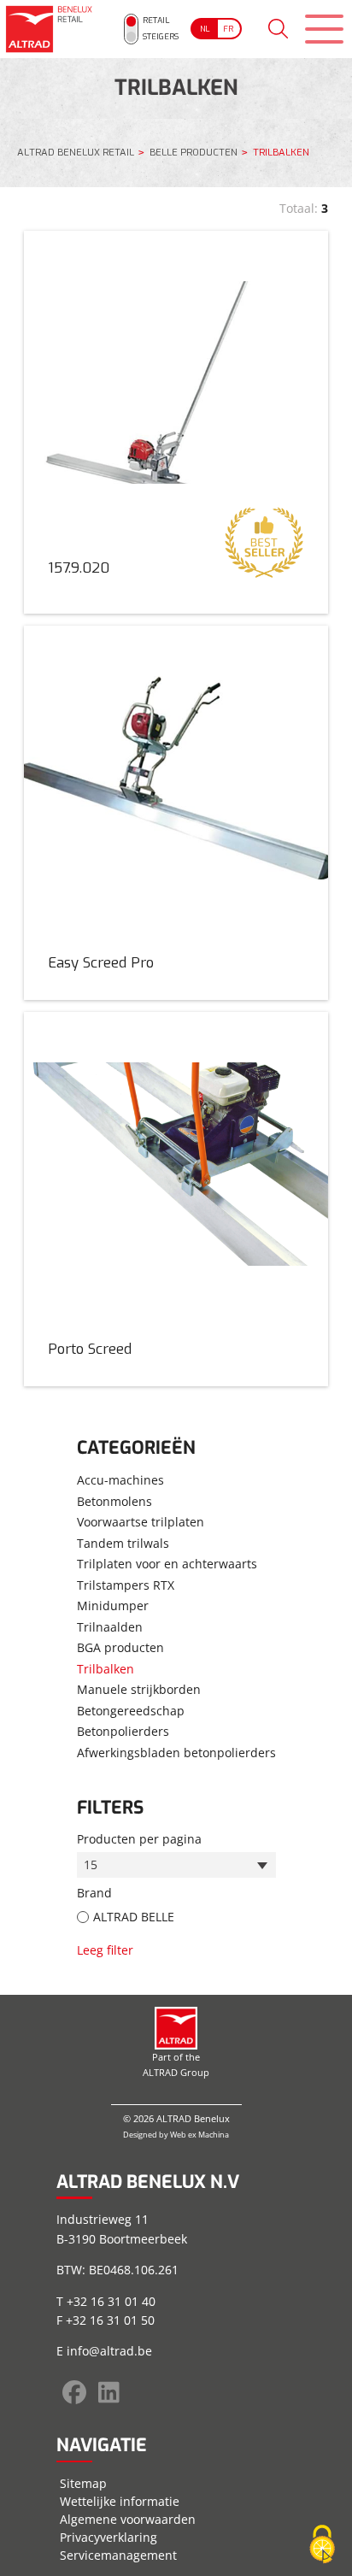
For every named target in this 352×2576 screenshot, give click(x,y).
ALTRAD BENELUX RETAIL (76, 153)
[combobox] (176, 1865)
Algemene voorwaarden (128, 2519)
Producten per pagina (139, 1839)
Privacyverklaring (109, 2537)
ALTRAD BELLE (134, 1917)
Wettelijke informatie (120, 2501)
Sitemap (83, 2483)
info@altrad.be (109, 2351)
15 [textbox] (91, 1864)
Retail (156, 20)
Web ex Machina (199, 2135)
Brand (94, 1893)
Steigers (161, 36)
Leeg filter (105, 1950)
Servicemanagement (118, 2555)
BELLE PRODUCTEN (194, 153)
